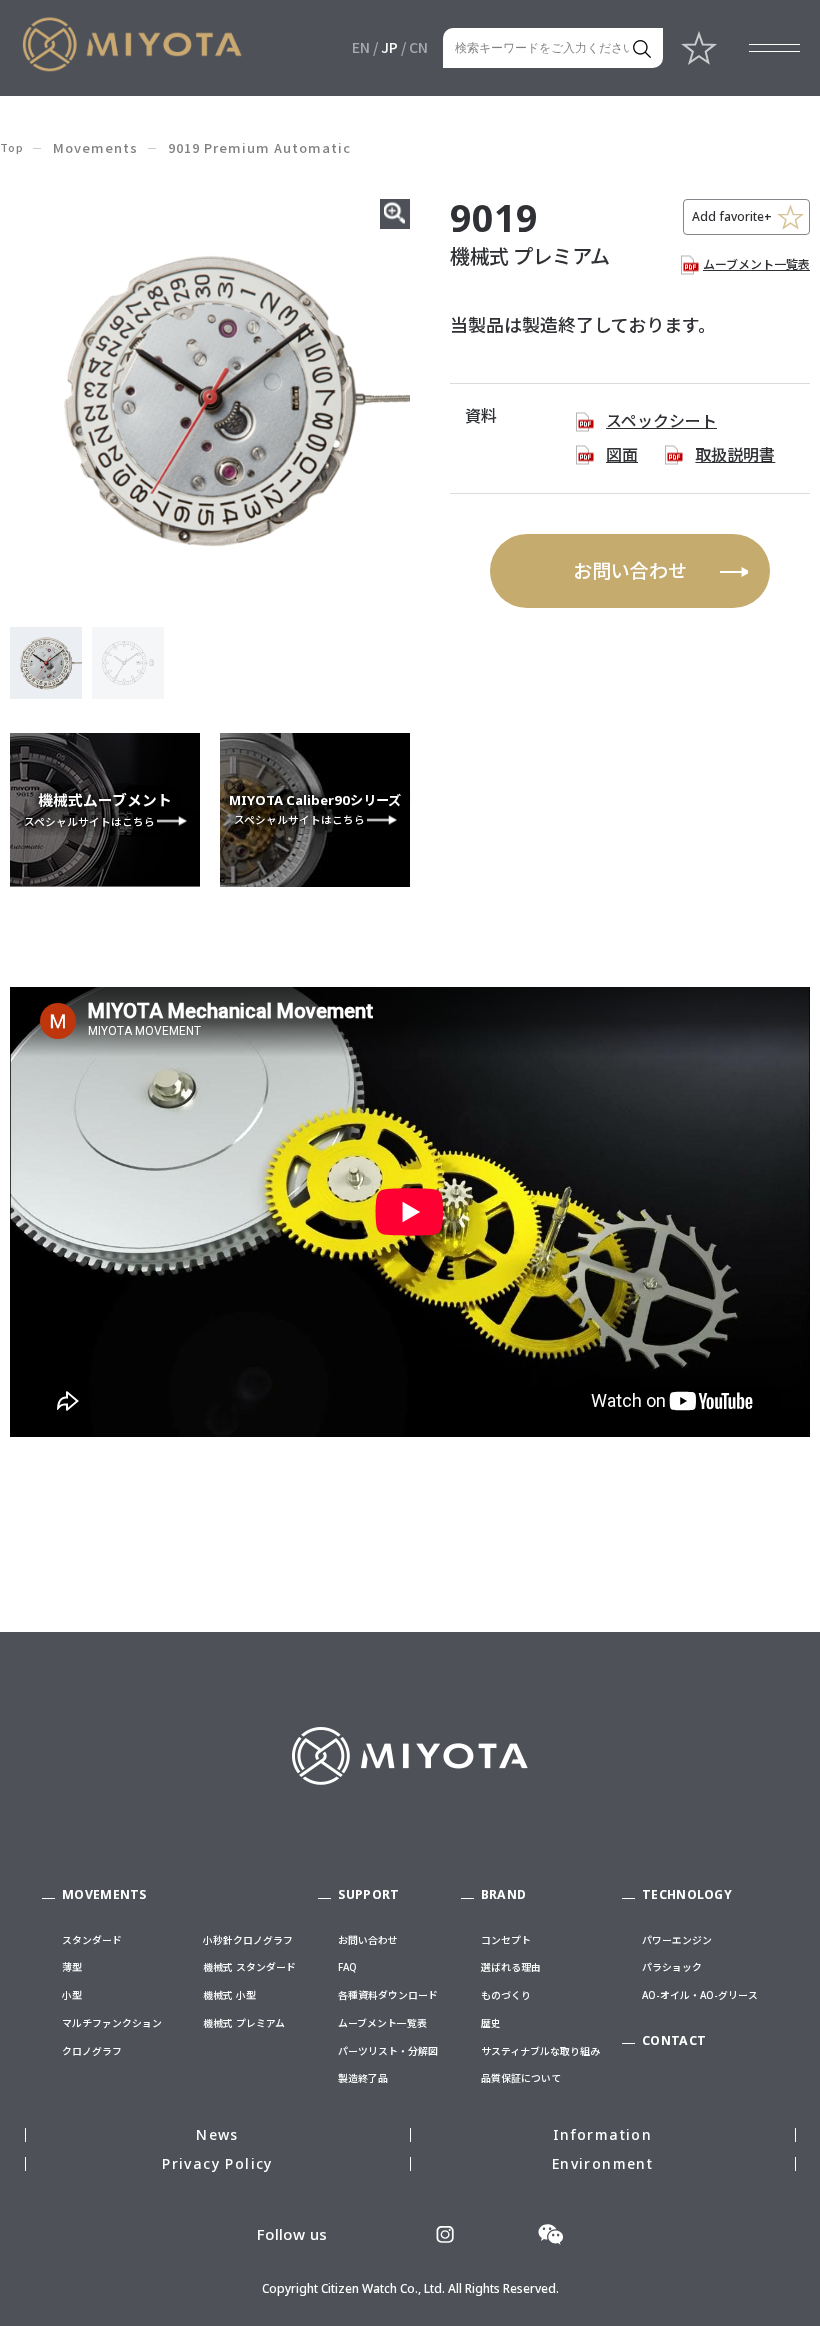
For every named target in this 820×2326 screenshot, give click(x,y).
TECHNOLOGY (687, 1894)
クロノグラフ (92, 2051)
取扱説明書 (735, 455)
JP (389, 47)
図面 (622, 455)
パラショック (672, 1967)
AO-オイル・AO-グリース (700, 1995)
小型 (72, 1995)
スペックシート (661, 421)
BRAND (504, 1894)
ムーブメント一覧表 (756, 264)
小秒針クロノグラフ (248, 1940)
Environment (602, 2163)
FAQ (347, 1967)
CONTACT (674, 2040)
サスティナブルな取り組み (540, 2051)
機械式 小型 (229, 1995)
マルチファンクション (112, 2023)
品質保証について (521, 2078)
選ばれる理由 (511, 1967)
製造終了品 (363, 2078)
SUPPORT (368, 1894)
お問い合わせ (630, 571)
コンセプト (506, 1940)
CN (418, 47)
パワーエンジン (677, 1940)
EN (361, 47)
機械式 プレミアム (244, 2023)
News (217, 2134)
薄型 (72, 1967)
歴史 (491, 2023)
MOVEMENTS (104, 1894)
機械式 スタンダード (249, 1967)
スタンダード (92, 1940)
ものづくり (506, 1995)
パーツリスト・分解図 (388, 2051)
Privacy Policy (217, 2163)
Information (602, 2134)
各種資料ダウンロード (388, 1995)
